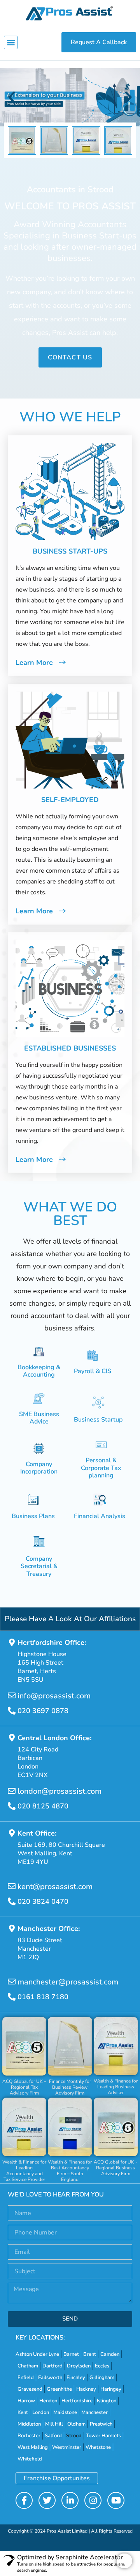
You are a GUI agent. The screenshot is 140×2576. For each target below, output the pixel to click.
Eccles (102, 2366)
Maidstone (65, 2412)
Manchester (94, 2412)
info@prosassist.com (54, 1696)
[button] (11, 42)
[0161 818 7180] (12, 1997)
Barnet (71, 2354)
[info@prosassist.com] (12, 1696)
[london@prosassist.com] (12, 1791)
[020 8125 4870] (12, 1806)
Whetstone (98, 2447)
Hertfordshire (77, 2401)
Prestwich (101, 2424)
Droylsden (79, 2366)
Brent (90, 2354)
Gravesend (30, 2389)
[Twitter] (47, 2500)
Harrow (26, 2401)
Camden (110, 2354)
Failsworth (50, 2378)
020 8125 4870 (43, 1806)
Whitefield (30, 2459)
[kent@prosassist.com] (12, 1886)
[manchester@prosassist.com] (12, 1982)
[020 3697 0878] (12, 1711)
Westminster (67, 2447)
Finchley (76, 2378)
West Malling (33, 2447)
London (41, 2412)
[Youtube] (116, 2500)
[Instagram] (93, 2500)
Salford (53, 2436)
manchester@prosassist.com (68, 1982)
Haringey (111, 2389)
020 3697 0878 (43, 1711)
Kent (23, 2412)
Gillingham (102, 2378)
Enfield (26, 2378)
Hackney (86, 2389)
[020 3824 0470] (12, 1901)
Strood (74, 2436)
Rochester (29, 2436)
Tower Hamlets (103, 2436)
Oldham (76, 2424)
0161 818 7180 (43, 1997)
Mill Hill (54, 2424)
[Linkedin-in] (70, 2500)
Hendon (48, 2401)
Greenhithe (59, 2389)
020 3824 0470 (43, 1901)
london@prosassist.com (59, 1791)
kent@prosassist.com (55, 1887)
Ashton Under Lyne (37, 2354)
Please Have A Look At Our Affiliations (70, 1619)
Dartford (52, 2366)
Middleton (29, 2424)
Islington (107, 2401)
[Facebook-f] (24, 2500)
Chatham (28, 2366)
